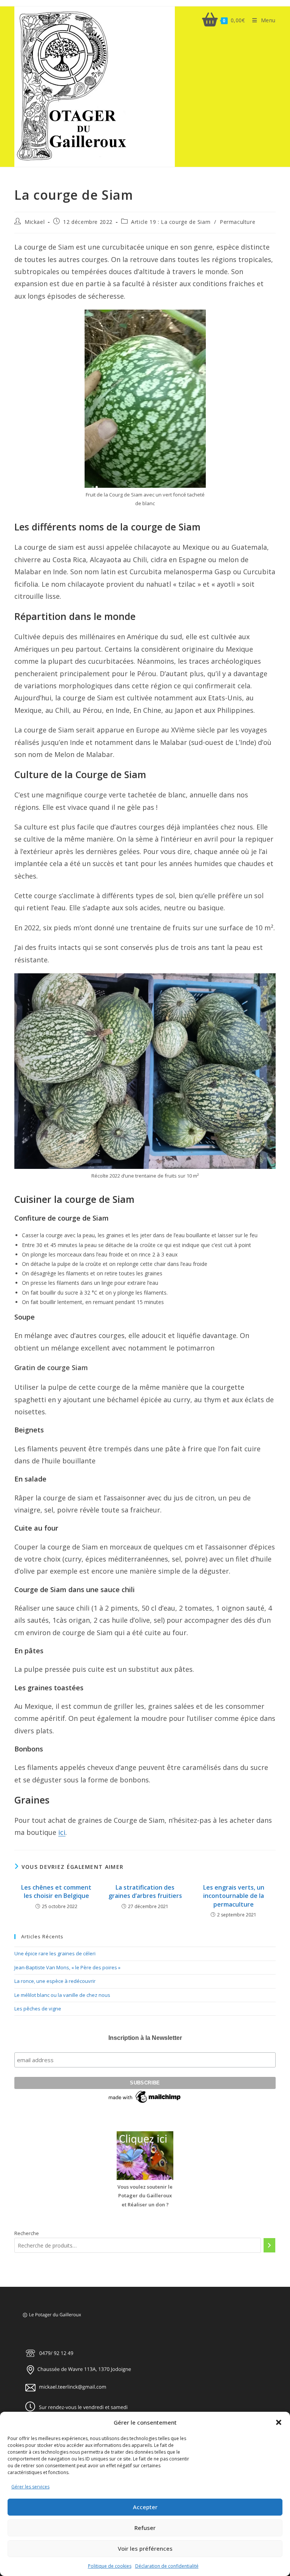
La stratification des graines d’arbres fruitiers (145, 1892)
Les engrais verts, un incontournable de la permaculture (234, 1896)
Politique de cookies (110, 2566)
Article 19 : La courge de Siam (171, 222)
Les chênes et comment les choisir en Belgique (56, 1892)
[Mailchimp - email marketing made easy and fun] (145, 2097)
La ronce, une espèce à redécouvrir (55, 1981)
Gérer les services (30, 2487)
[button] (279, 2422)
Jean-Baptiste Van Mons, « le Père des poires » (67, 1967)
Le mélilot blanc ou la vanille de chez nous (62, 1995)
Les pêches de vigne (38, 2009)
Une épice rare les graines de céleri (55, 1953)
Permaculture (238, 222)
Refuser (145, 2528)
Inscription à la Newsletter (145, 2038)
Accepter (145, 2507)
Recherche (27, 2233)
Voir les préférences (145, 2548)
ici (62, 1832)
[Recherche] (269, 2245)
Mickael (35, 222)
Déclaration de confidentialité (167, 2566)
